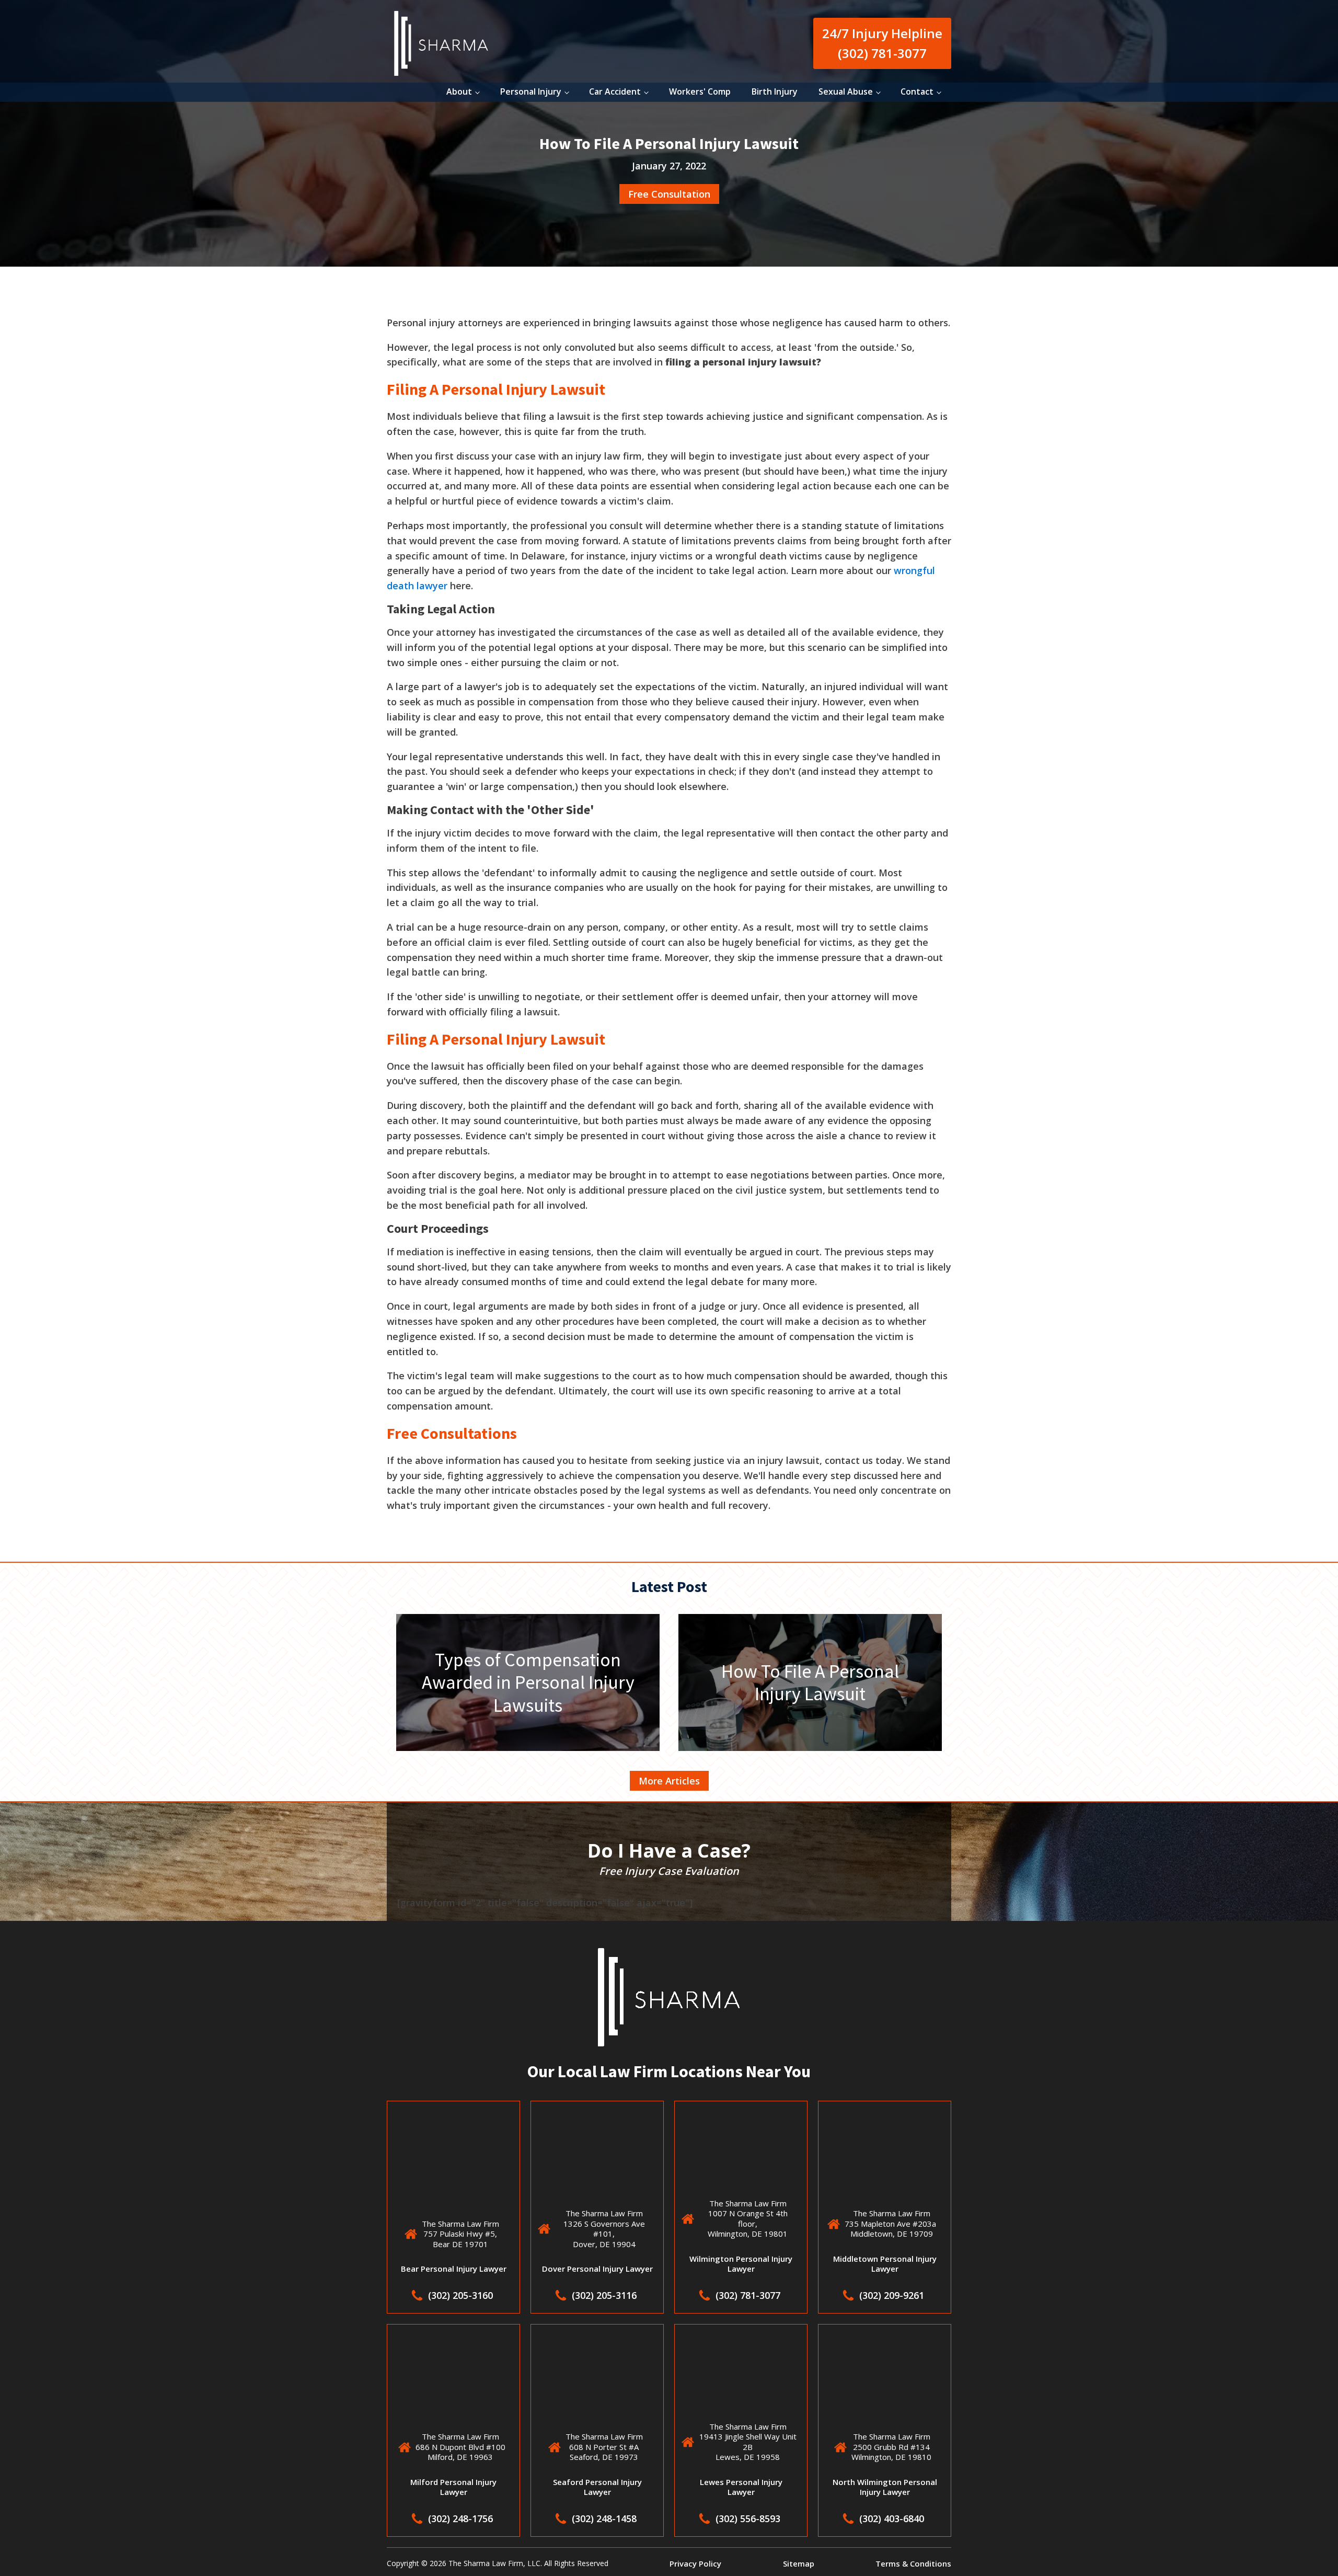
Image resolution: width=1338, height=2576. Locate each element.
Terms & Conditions (913, 2563)
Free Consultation (669, 194)
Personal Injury (531, 91)
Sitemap (799, 2563)
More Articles (669, 1781)
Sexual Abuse (846, 91)
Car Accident (615, 91)
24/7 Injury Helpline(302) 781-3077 (882, 43)
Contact (917, 91)
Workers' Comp (700, 91)
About (459, 91)
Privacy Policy (695, 2563)
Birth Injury (775, 91)
